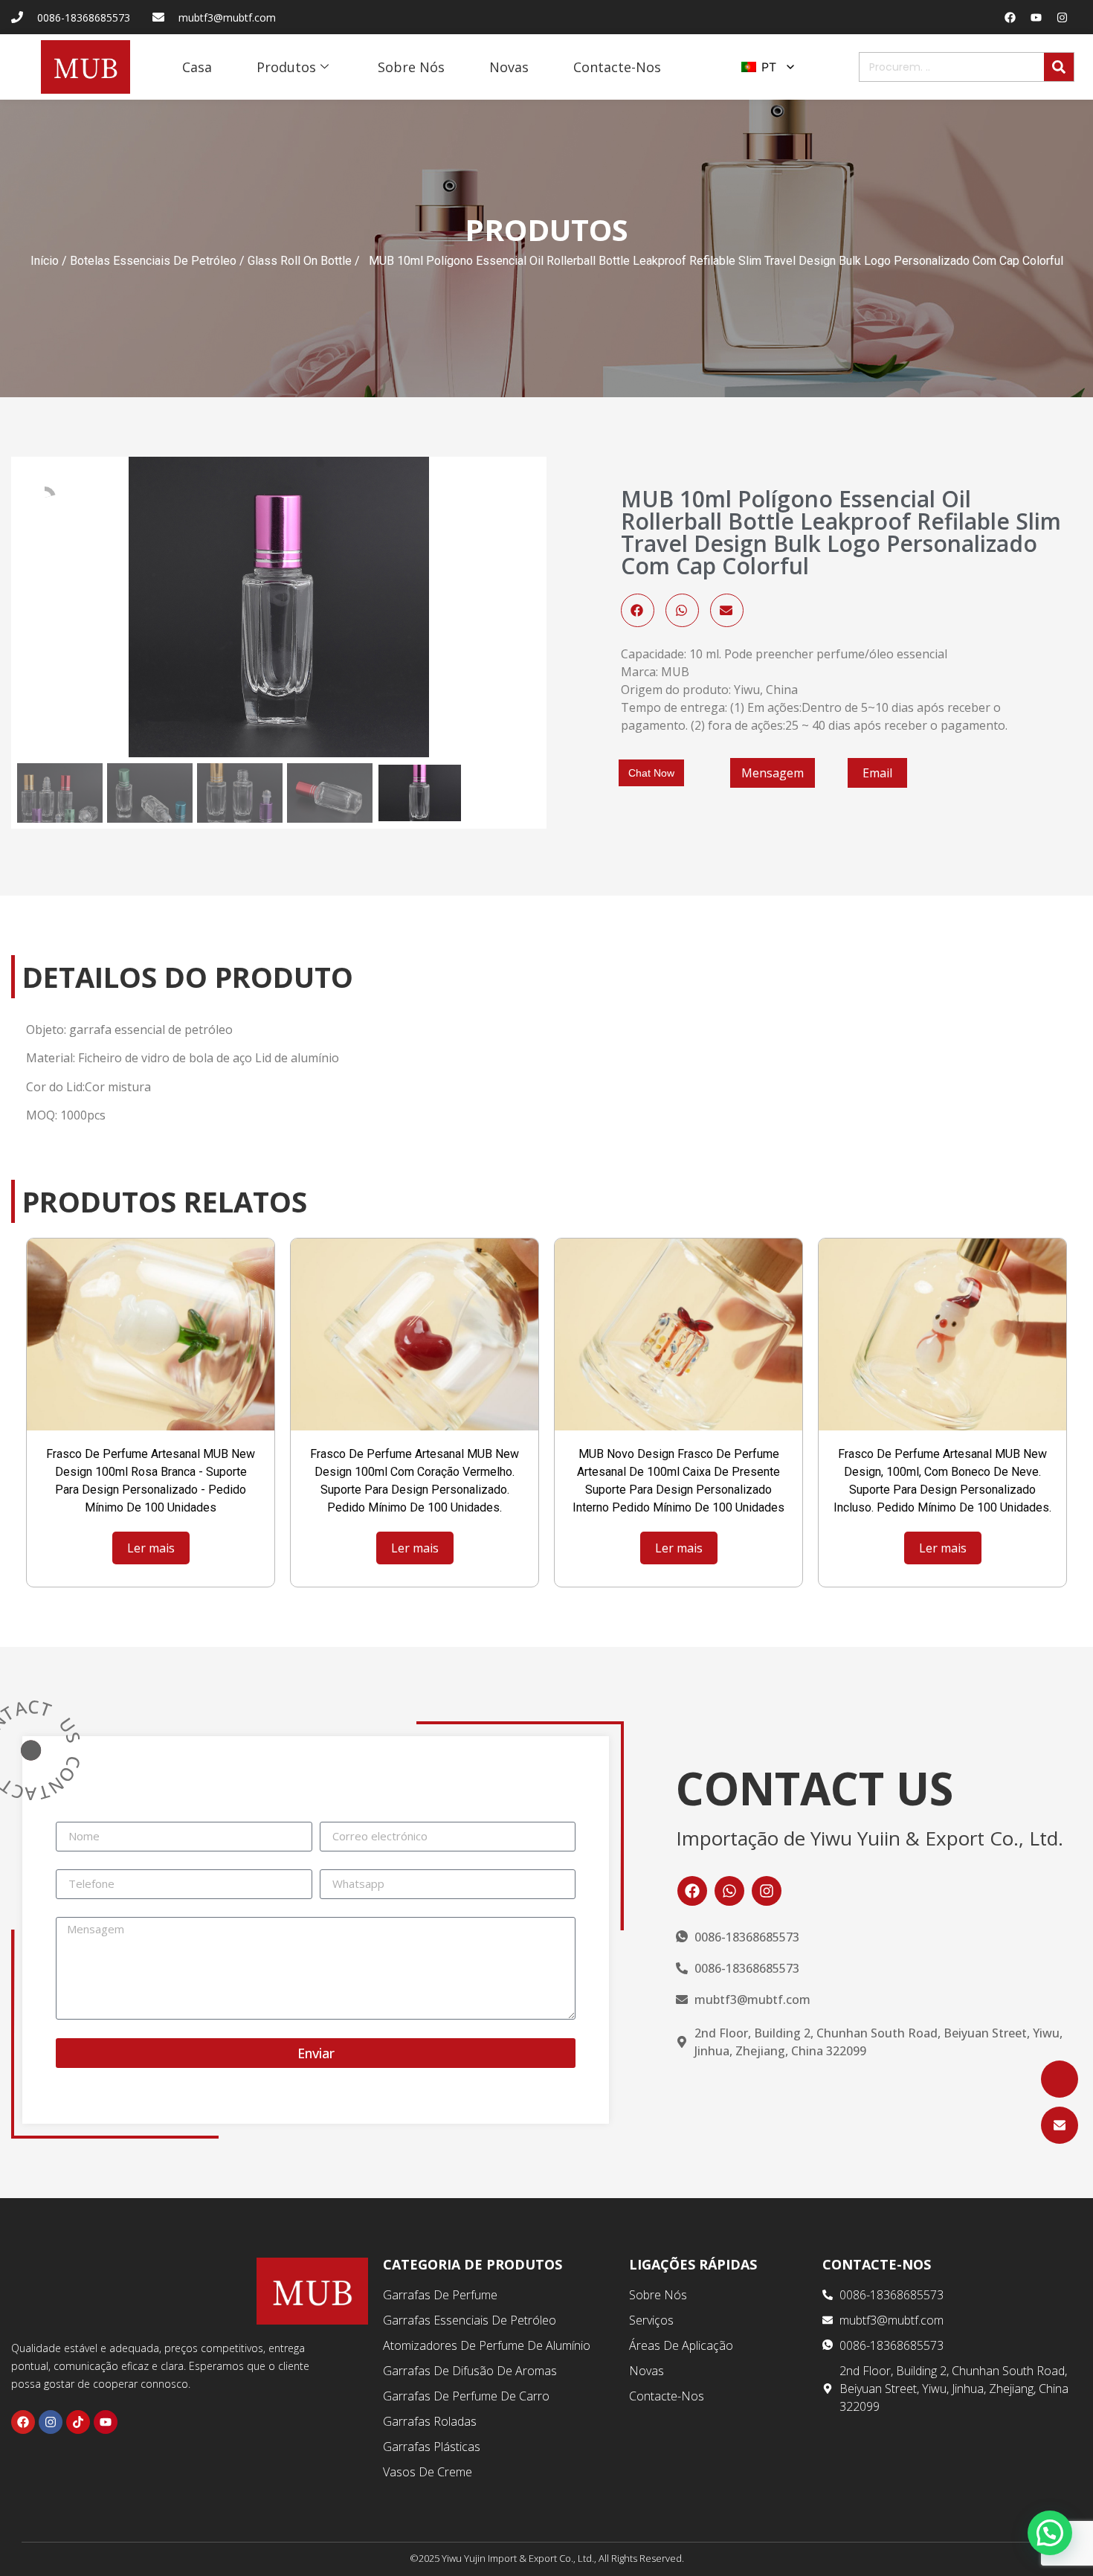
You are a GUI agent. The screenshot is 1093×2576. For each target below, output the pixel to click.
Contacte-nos (617, 67)
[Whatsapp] (729, 1891)
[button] (638, 610)
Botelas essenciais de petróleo (153, 261)
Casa (197, 67)
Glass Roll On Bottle (300, 261)
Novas (509, 67)
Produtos (286, 67)
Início (45, 261)
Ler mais (151, 1548)
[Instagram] (1063, 17)
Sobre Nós (411, 67)
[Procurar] (1059, 67)
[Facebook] (1010, 17)
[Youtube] (1036, 17)
